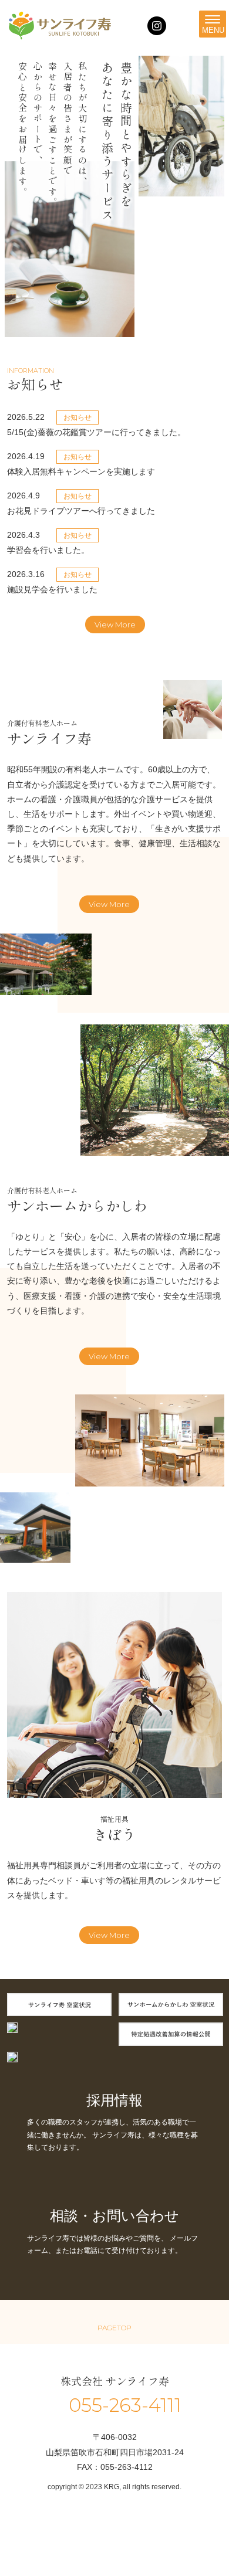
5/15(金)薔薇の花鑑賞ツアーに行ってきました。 (96, 432)
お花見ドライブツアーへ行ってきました (85, 511)
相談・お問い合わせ (114, 2216)
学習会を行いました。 (48, 550)
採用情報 (114, 2100)
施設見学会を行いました (52, 589)
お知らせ (78, 418)
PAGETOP (114, 2328)
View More (115, 625)
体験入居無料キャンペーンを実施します (81, 471)
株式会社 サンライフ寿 (115, 2381)
